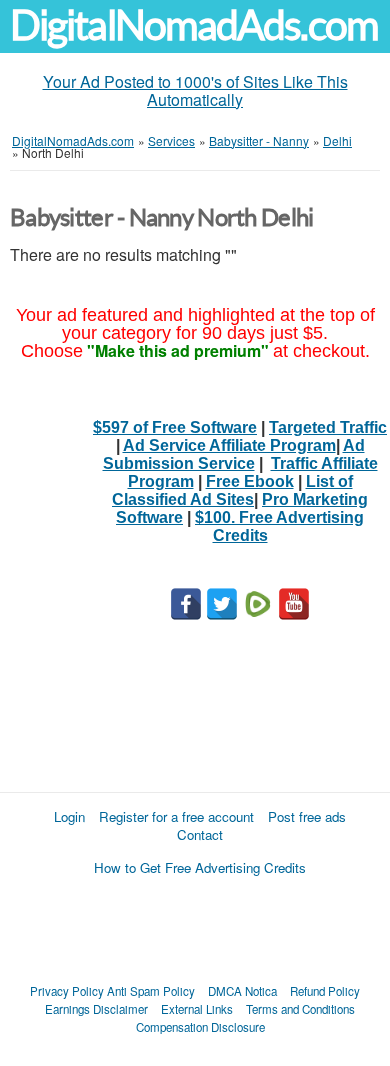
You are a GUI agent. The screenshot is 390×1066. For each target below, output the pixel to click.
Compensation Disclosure (200, 1027)
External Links (197, 1009)
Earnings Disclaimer (96, 1009)
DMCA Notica (242, 991)
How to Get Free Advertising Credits (200, 867)
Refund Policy (325, 991)
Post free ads (307, 816)
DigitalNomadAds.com (194, 25)
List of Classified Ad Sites (232, 490)
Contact (200, 834)
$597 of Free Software (175, 427)
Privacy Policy (67, 991)
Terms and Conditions (300, 1009)
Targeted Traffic (328, 427)
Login (69, 816)
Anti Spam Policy (151, 991)
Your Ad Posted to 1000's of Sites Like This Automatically (195, 90)
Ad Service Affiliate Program (229, 445)
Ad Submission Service (234, 454)
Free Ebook (250, 481)
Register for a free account (176, 816)
